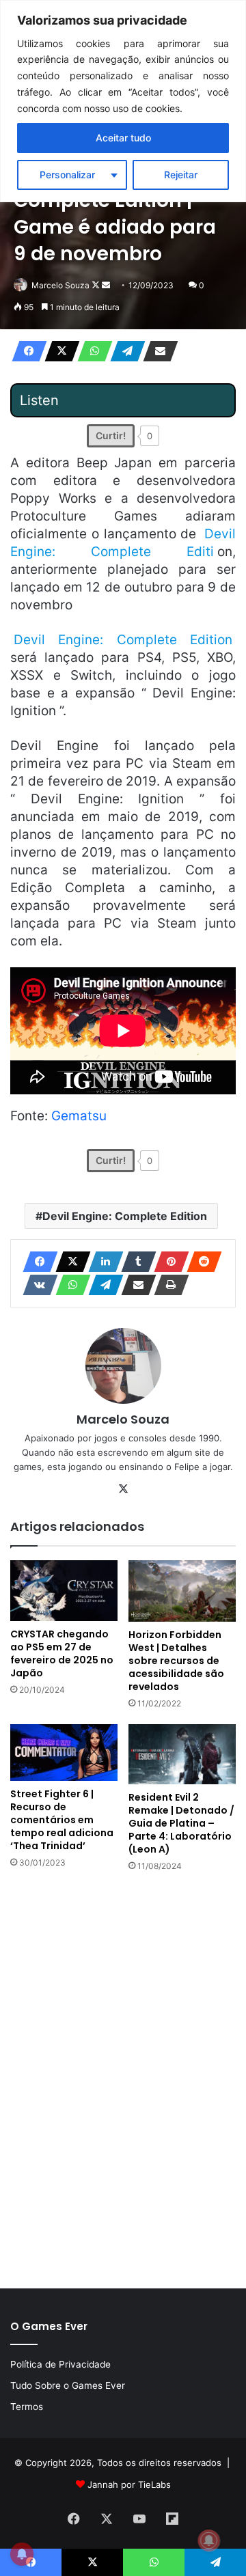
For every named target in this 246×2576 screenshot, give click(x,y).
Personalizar (67, 175)
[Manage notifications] (209, 2540)
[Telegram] (124, 351)
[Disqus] (123, 2079)
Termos (27, 2407)
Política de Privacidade (60, 2364)
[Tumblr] (135, 1262)
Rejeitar (181, 175)
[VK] (36, 1285)
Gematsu (79, 1116)
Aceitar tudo (123, 138)
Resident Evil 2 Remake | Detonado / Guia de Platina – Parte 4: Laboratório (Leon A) (181, 1823)
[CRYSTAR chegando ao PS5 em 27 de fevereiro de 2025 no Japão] (64, 1591)
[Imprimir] (167, 1285)
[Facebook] (25, 351)
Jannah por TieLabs (129, 2484)
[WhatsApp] (91, 351)
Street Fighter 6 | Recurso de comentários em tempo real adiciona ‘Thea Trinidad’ (62, 1820)
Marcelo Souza (60, 285)
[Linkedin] (102, 1262)
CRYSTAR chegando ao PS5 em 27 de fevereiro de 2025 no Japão (62, 1653)
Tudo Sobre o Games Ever (68, 2385)
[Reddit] (200, 1262)
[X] (58, 351)
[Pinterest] (167, 1262)
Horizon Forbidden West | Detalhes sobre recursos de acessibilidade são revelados (176, 1661)
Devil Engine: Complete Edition (125, 1216)
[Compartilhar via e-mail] (156, 351)
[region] (123, 101)
